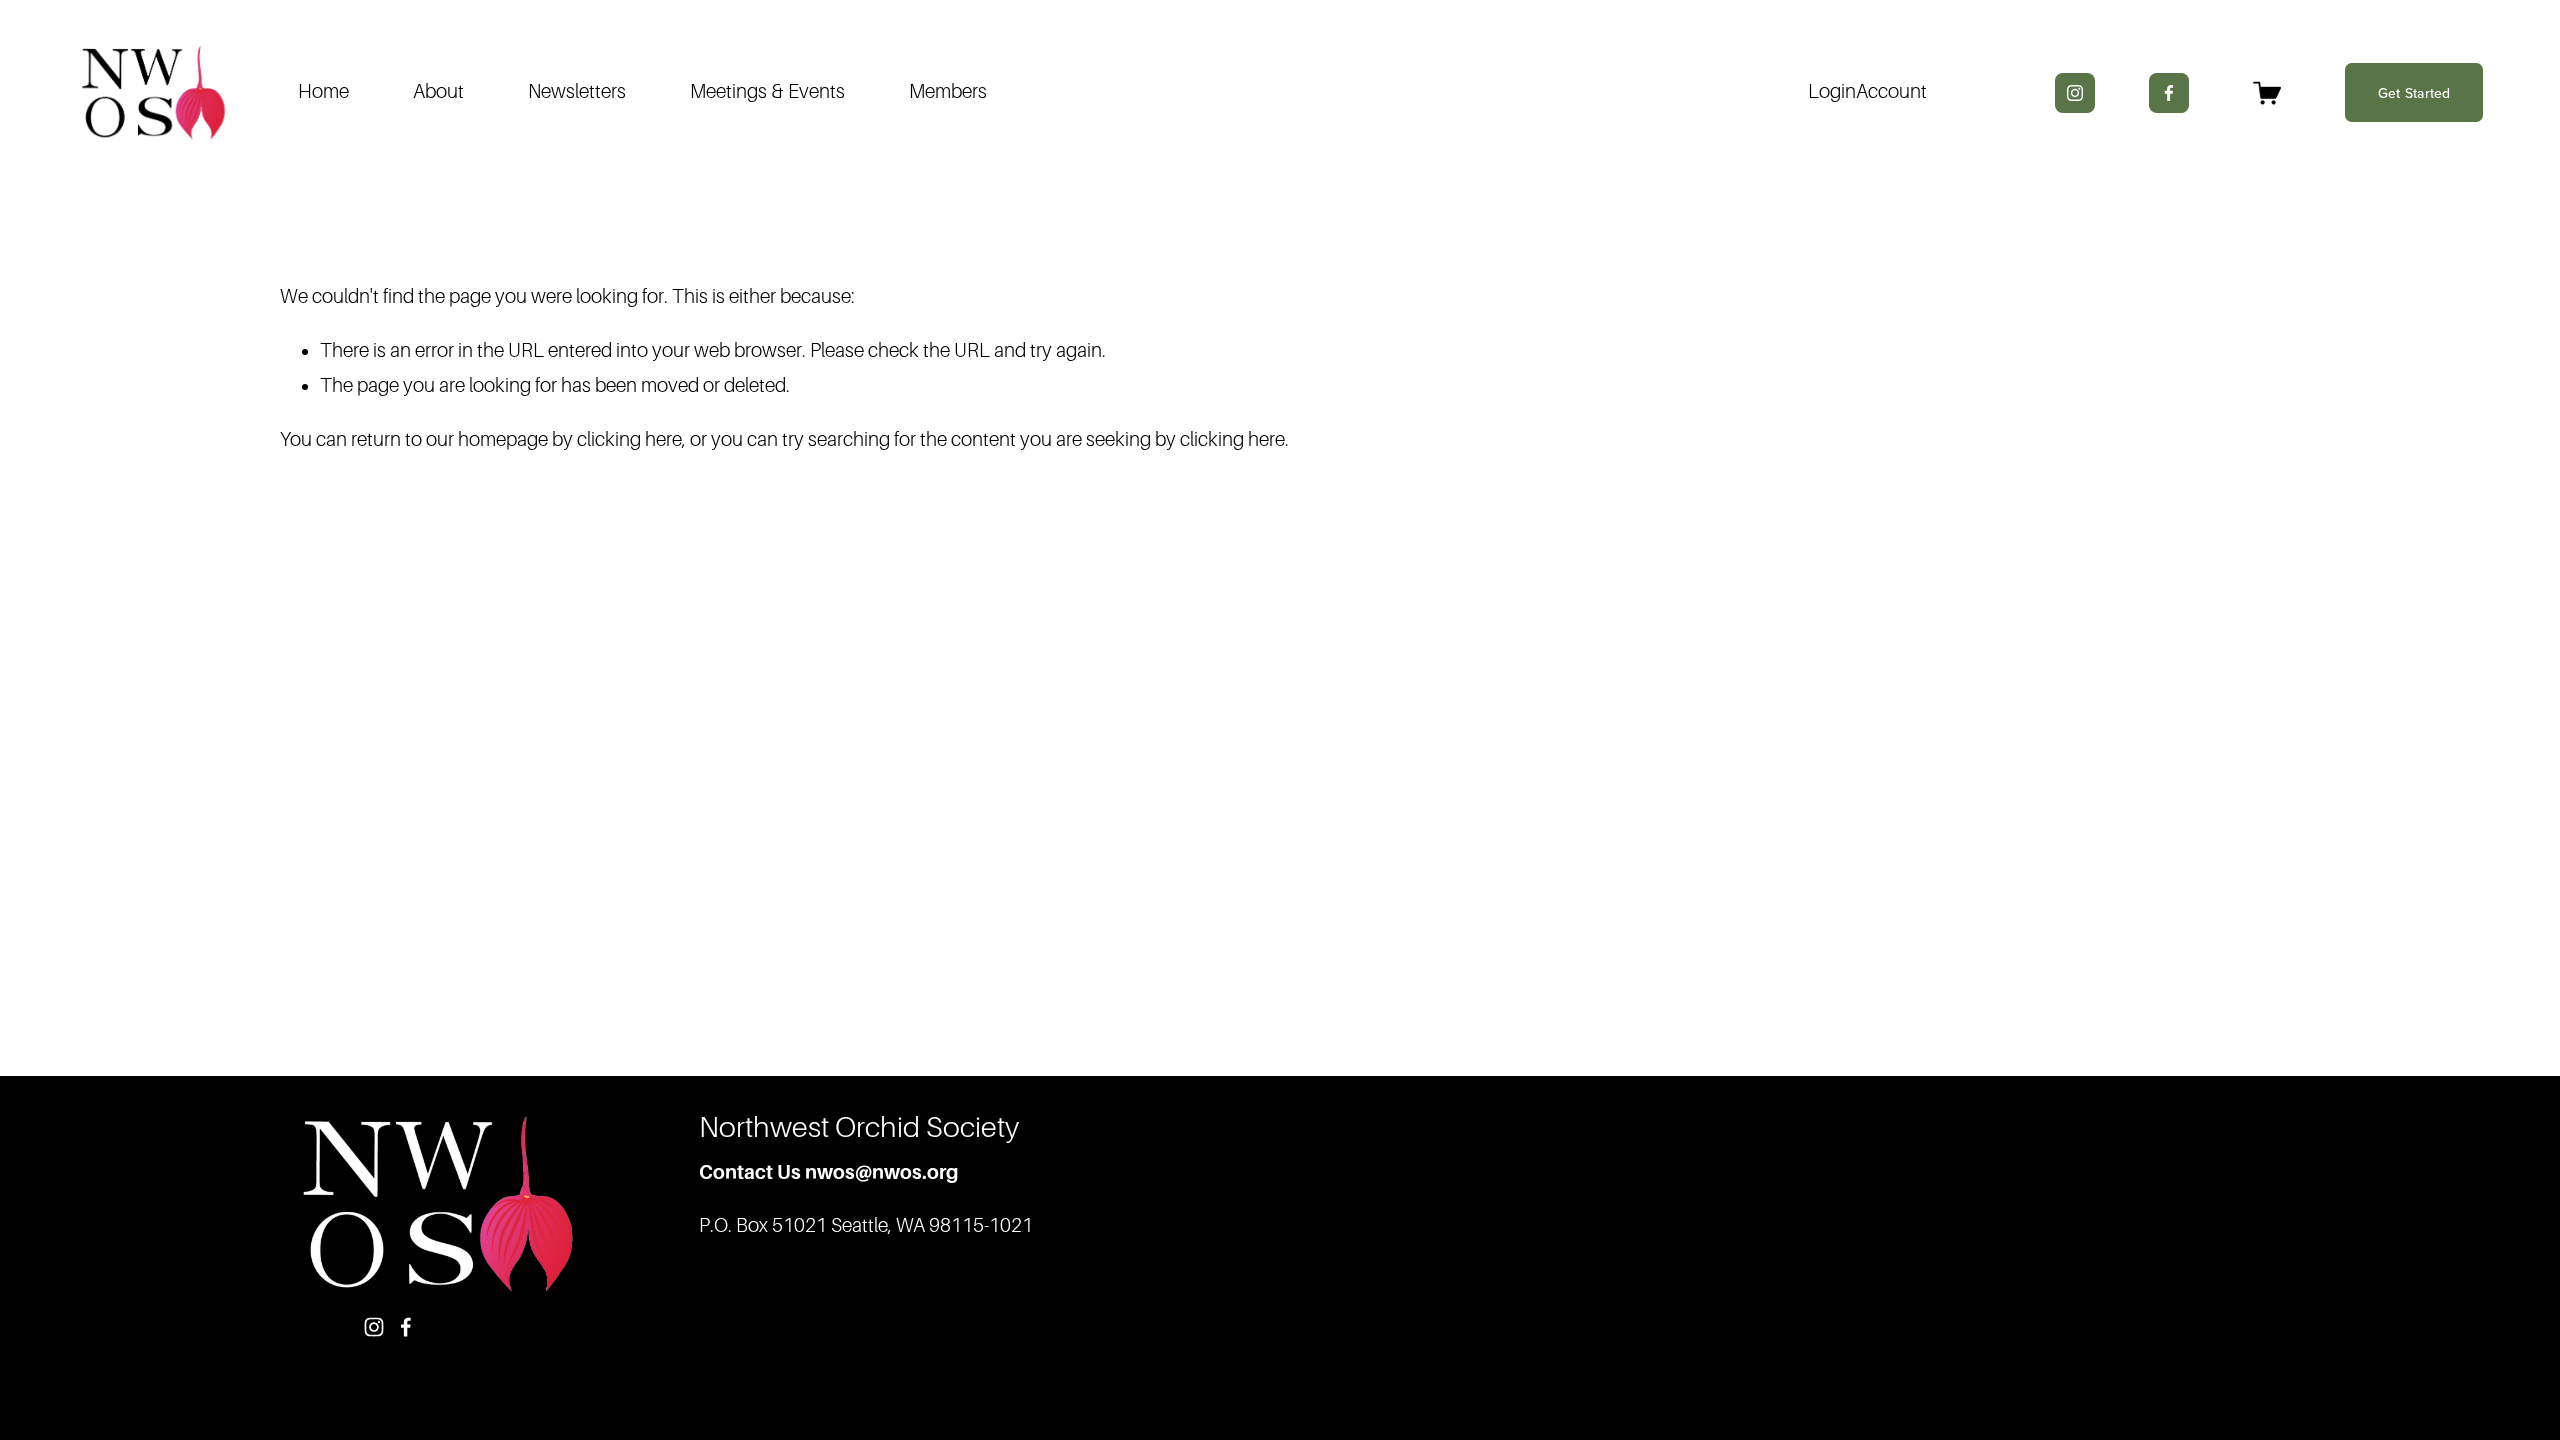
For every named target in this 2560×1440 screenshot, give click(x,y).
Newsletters (577, 91)
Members (948, 91)
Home (323, 91)
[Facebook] (2169, 93)
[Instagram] (2075, 93)
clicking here (629, 439)
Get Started (2414, 93)
